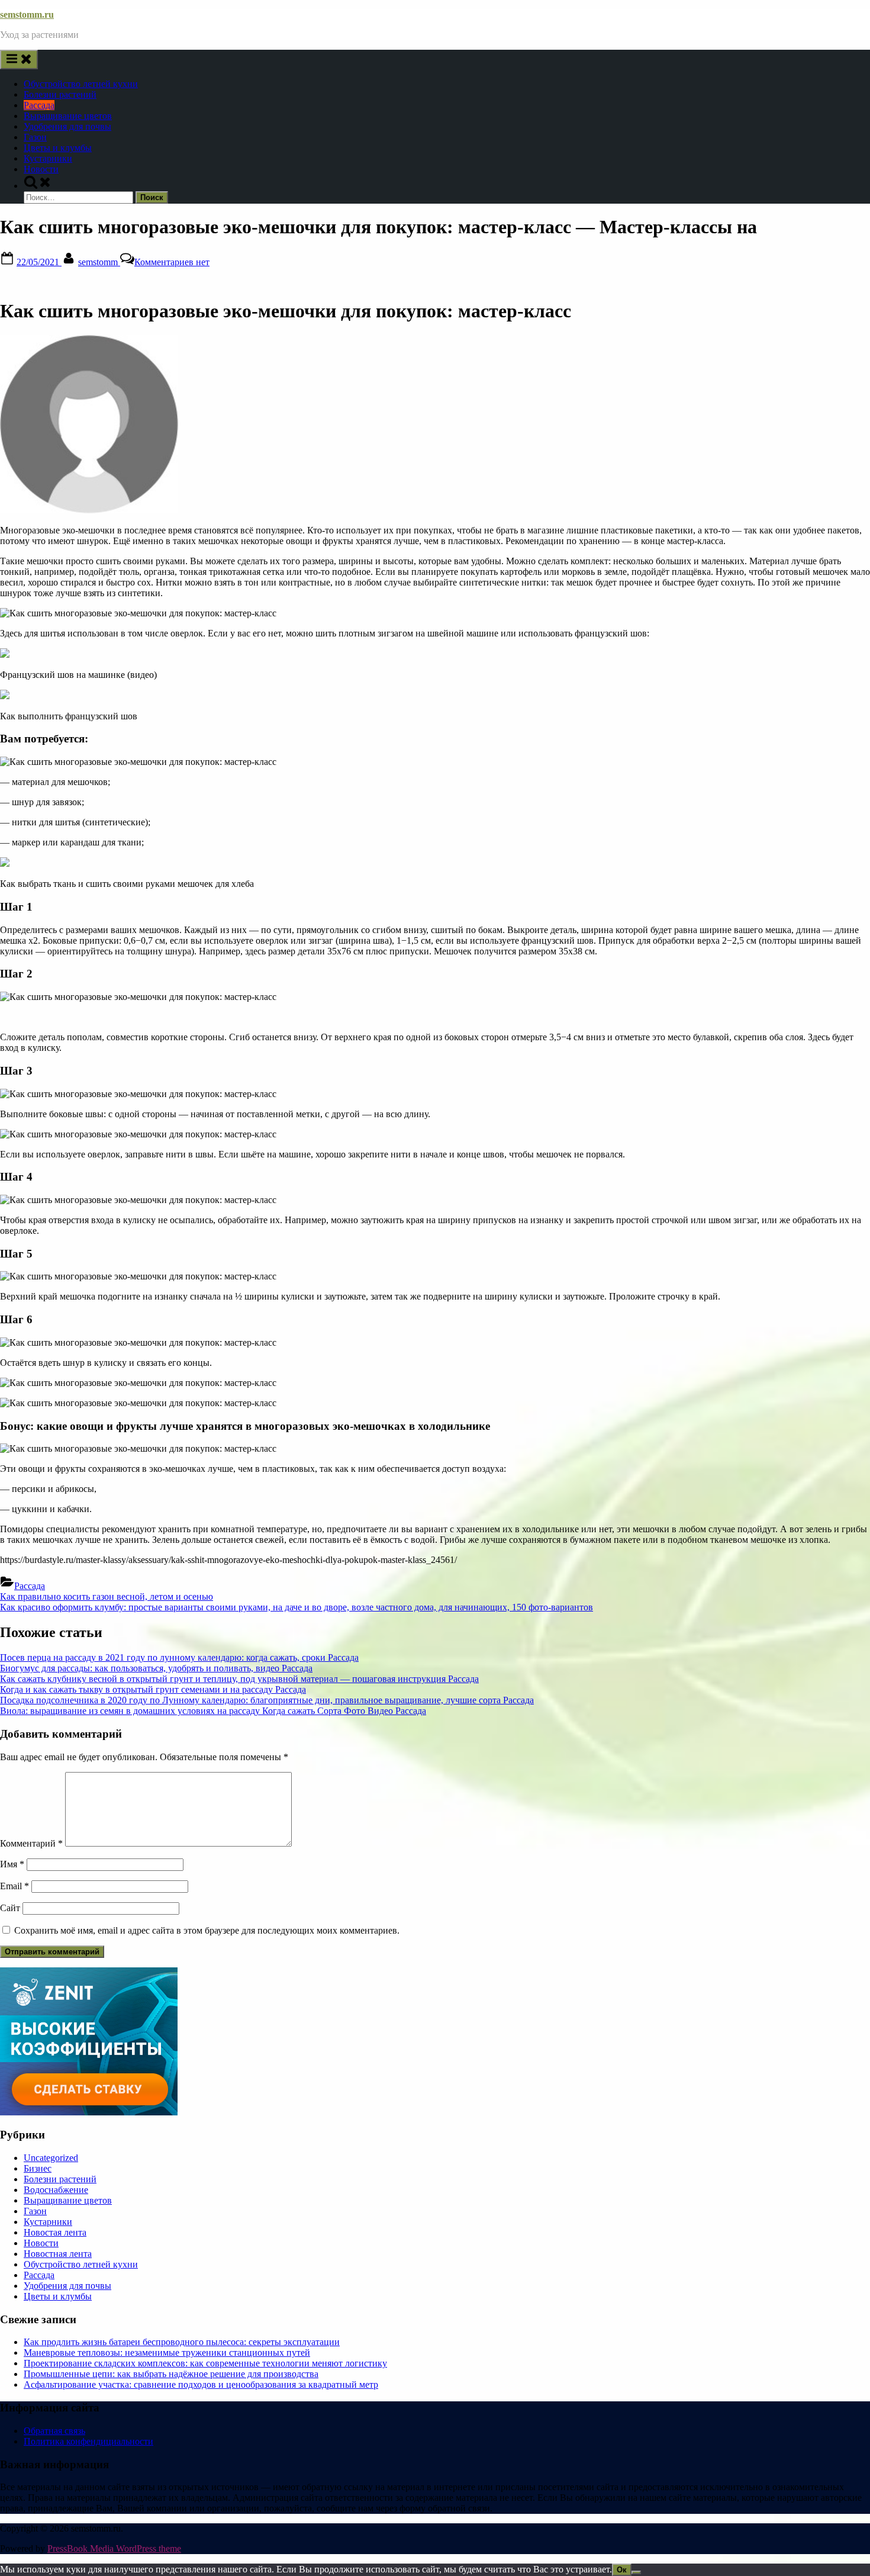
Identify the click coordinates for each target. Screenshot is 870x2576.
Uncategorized (51, 2158)
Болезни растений (60, 94)
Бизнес (38, 2168)
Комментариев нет (172, 262)
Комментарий (31, 1843)
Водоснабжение (56, 2190)
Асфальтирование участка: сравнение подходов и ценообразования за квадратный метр (201, 2384)
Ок (622, 2570)
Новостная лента (58, 2254)
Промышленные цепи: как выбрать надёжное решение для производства (171, 2374)
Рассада (39, 105)
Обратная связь (54, 2431)
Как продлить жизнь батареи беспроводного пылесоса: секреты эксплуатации (182, 2342)
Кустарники (48, 158)
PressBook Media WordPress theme (114, 2548)
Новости (41, 169)
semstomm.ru (27, 15)
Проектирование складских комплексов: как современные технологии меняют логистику (205, 2363)
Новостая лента (55, 2232)
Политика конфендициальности (88, 2441)
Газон (35, 137)
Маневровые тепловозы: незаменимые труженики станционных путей (167, 2353)
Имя (12, 1864)
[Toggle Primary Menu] (19, 60)
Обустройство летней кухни (81, 84)
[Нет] (636, 2572)
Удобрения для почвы (67, 126)
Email (14, 1886)
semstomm (99, 262)
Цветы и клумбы (58, 148)
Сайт (10, 1908)
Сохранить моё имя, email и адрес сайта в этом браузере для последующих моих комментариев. (207, 1930)
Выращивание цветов (68, 116)
